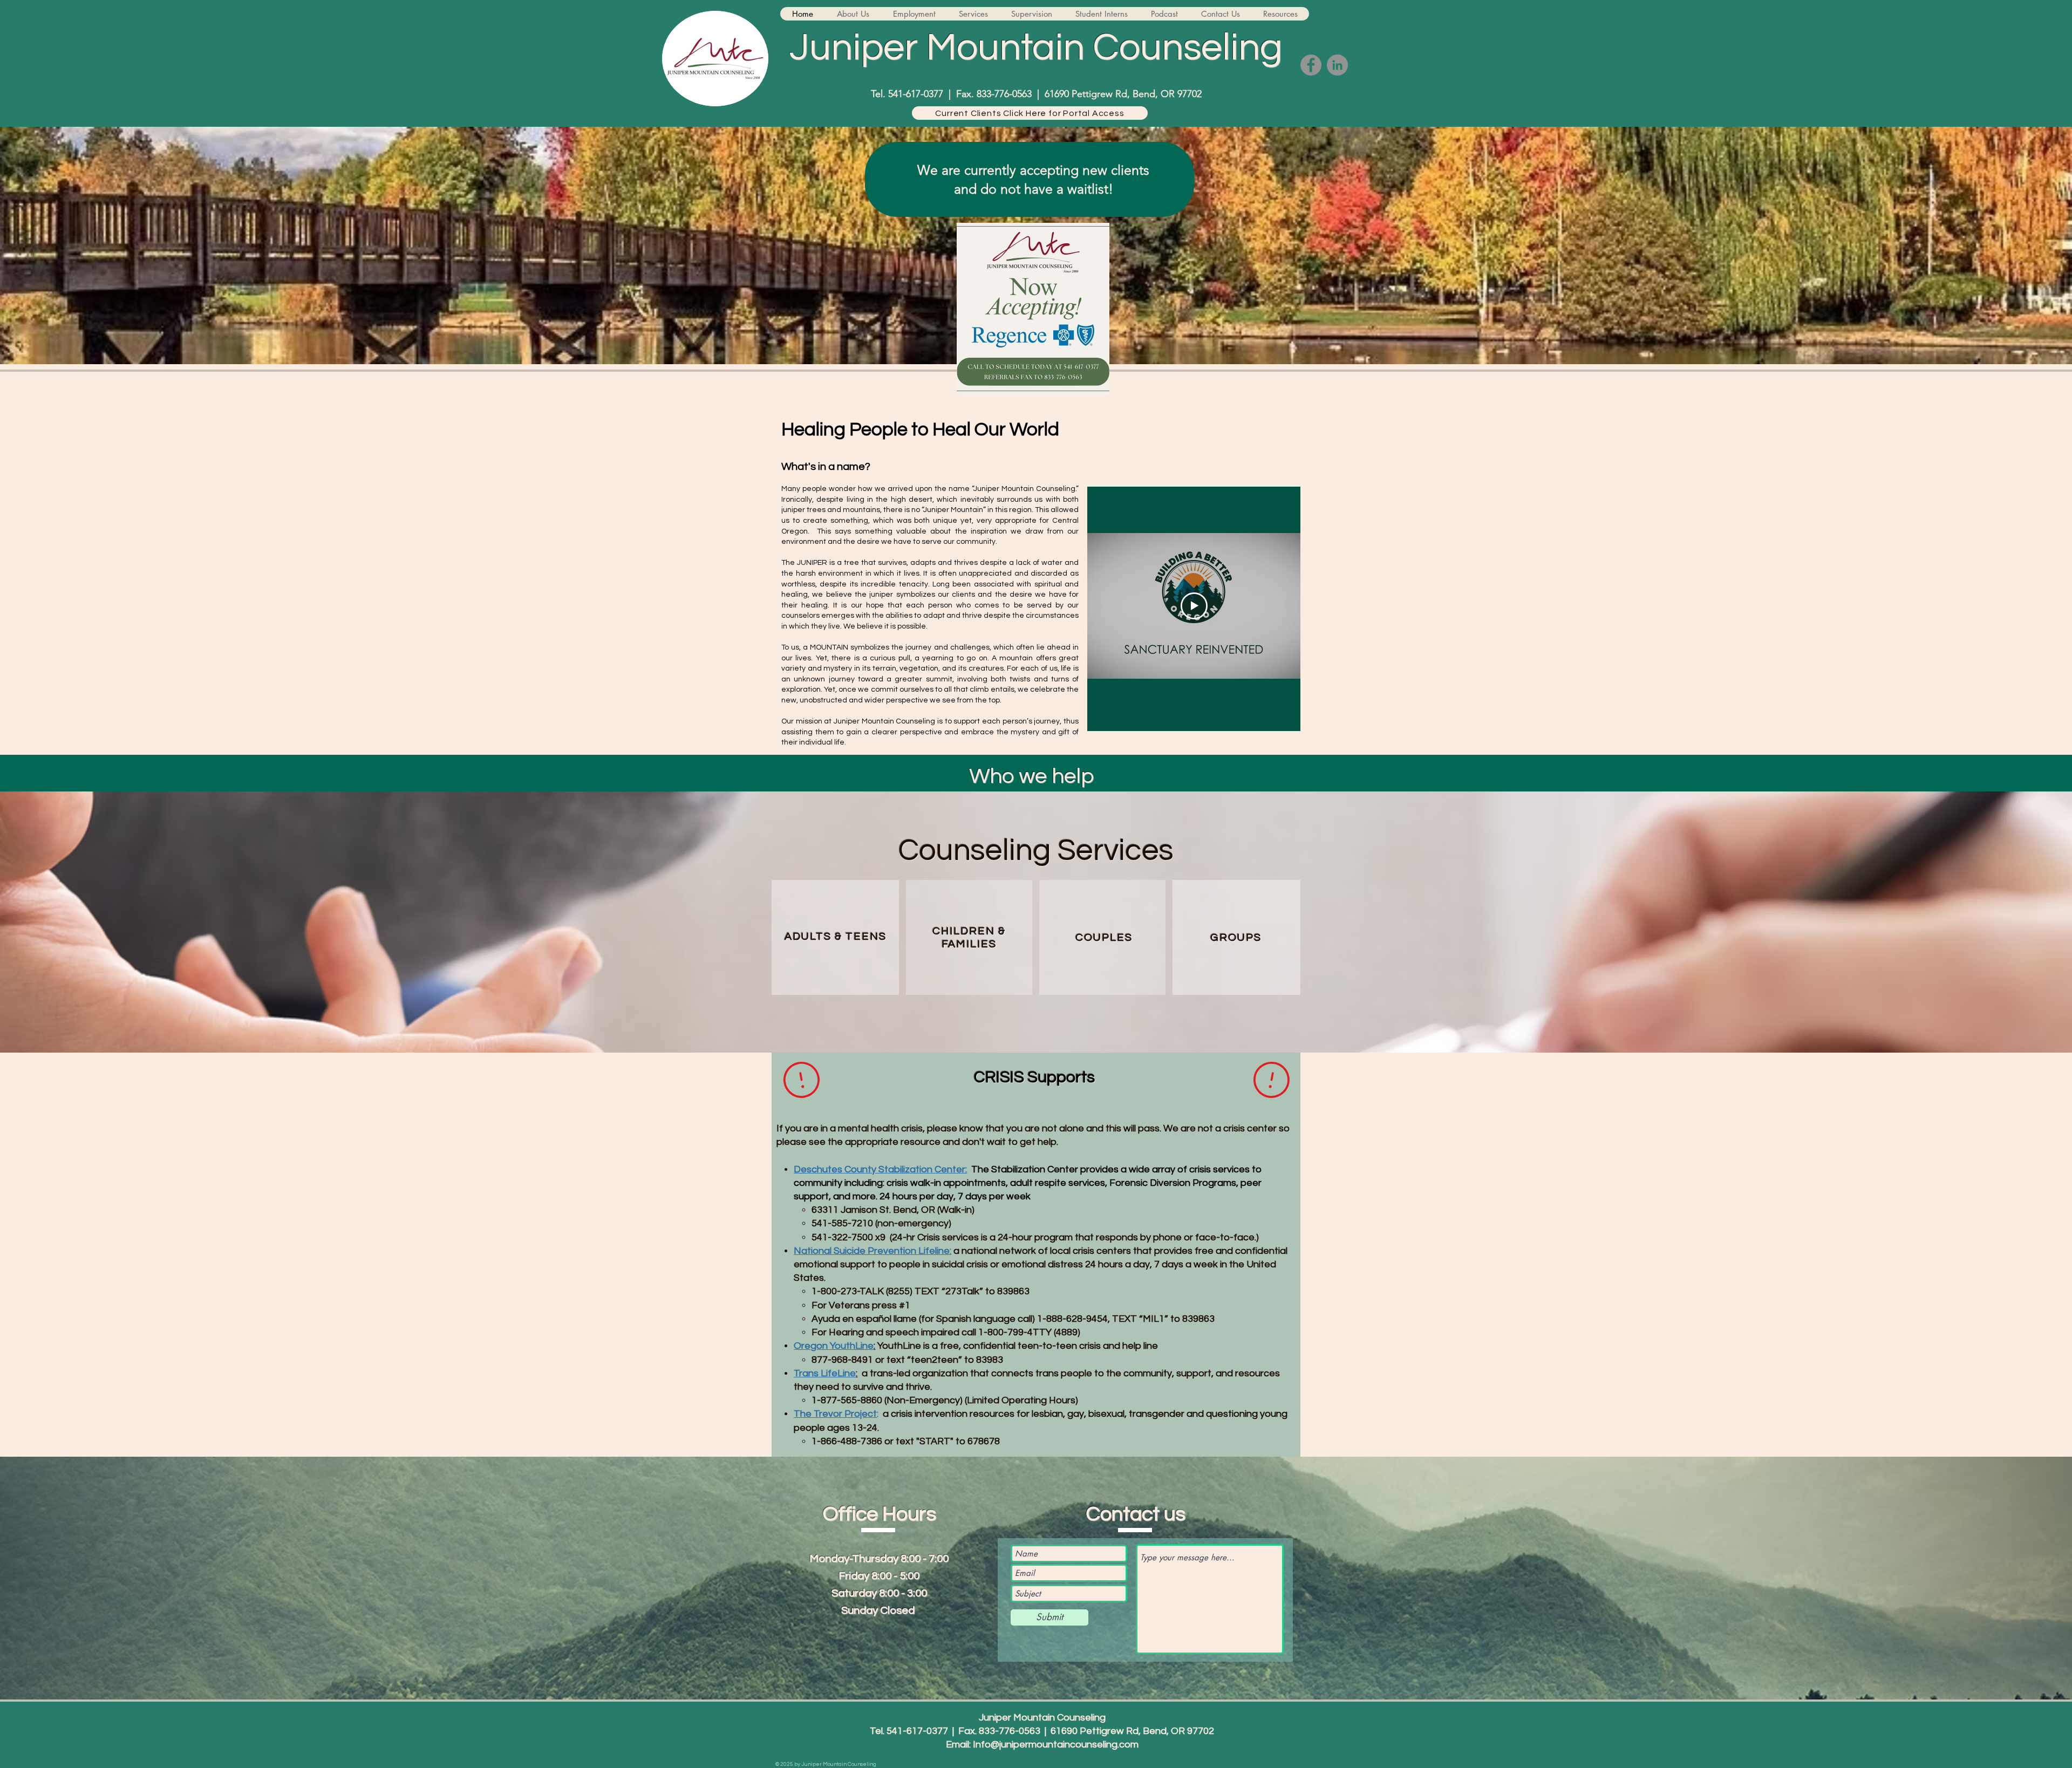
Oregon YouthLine (834, 1346)
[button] (853, 14)
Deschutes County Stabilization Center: (880, 1169)
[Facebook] (1311, 65)
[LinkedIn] (1337, 65)
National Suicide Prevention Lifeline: (873, 1251)
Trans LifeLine (825, 1373)
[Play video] (1194, 606)
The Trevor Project (835, 1414)
